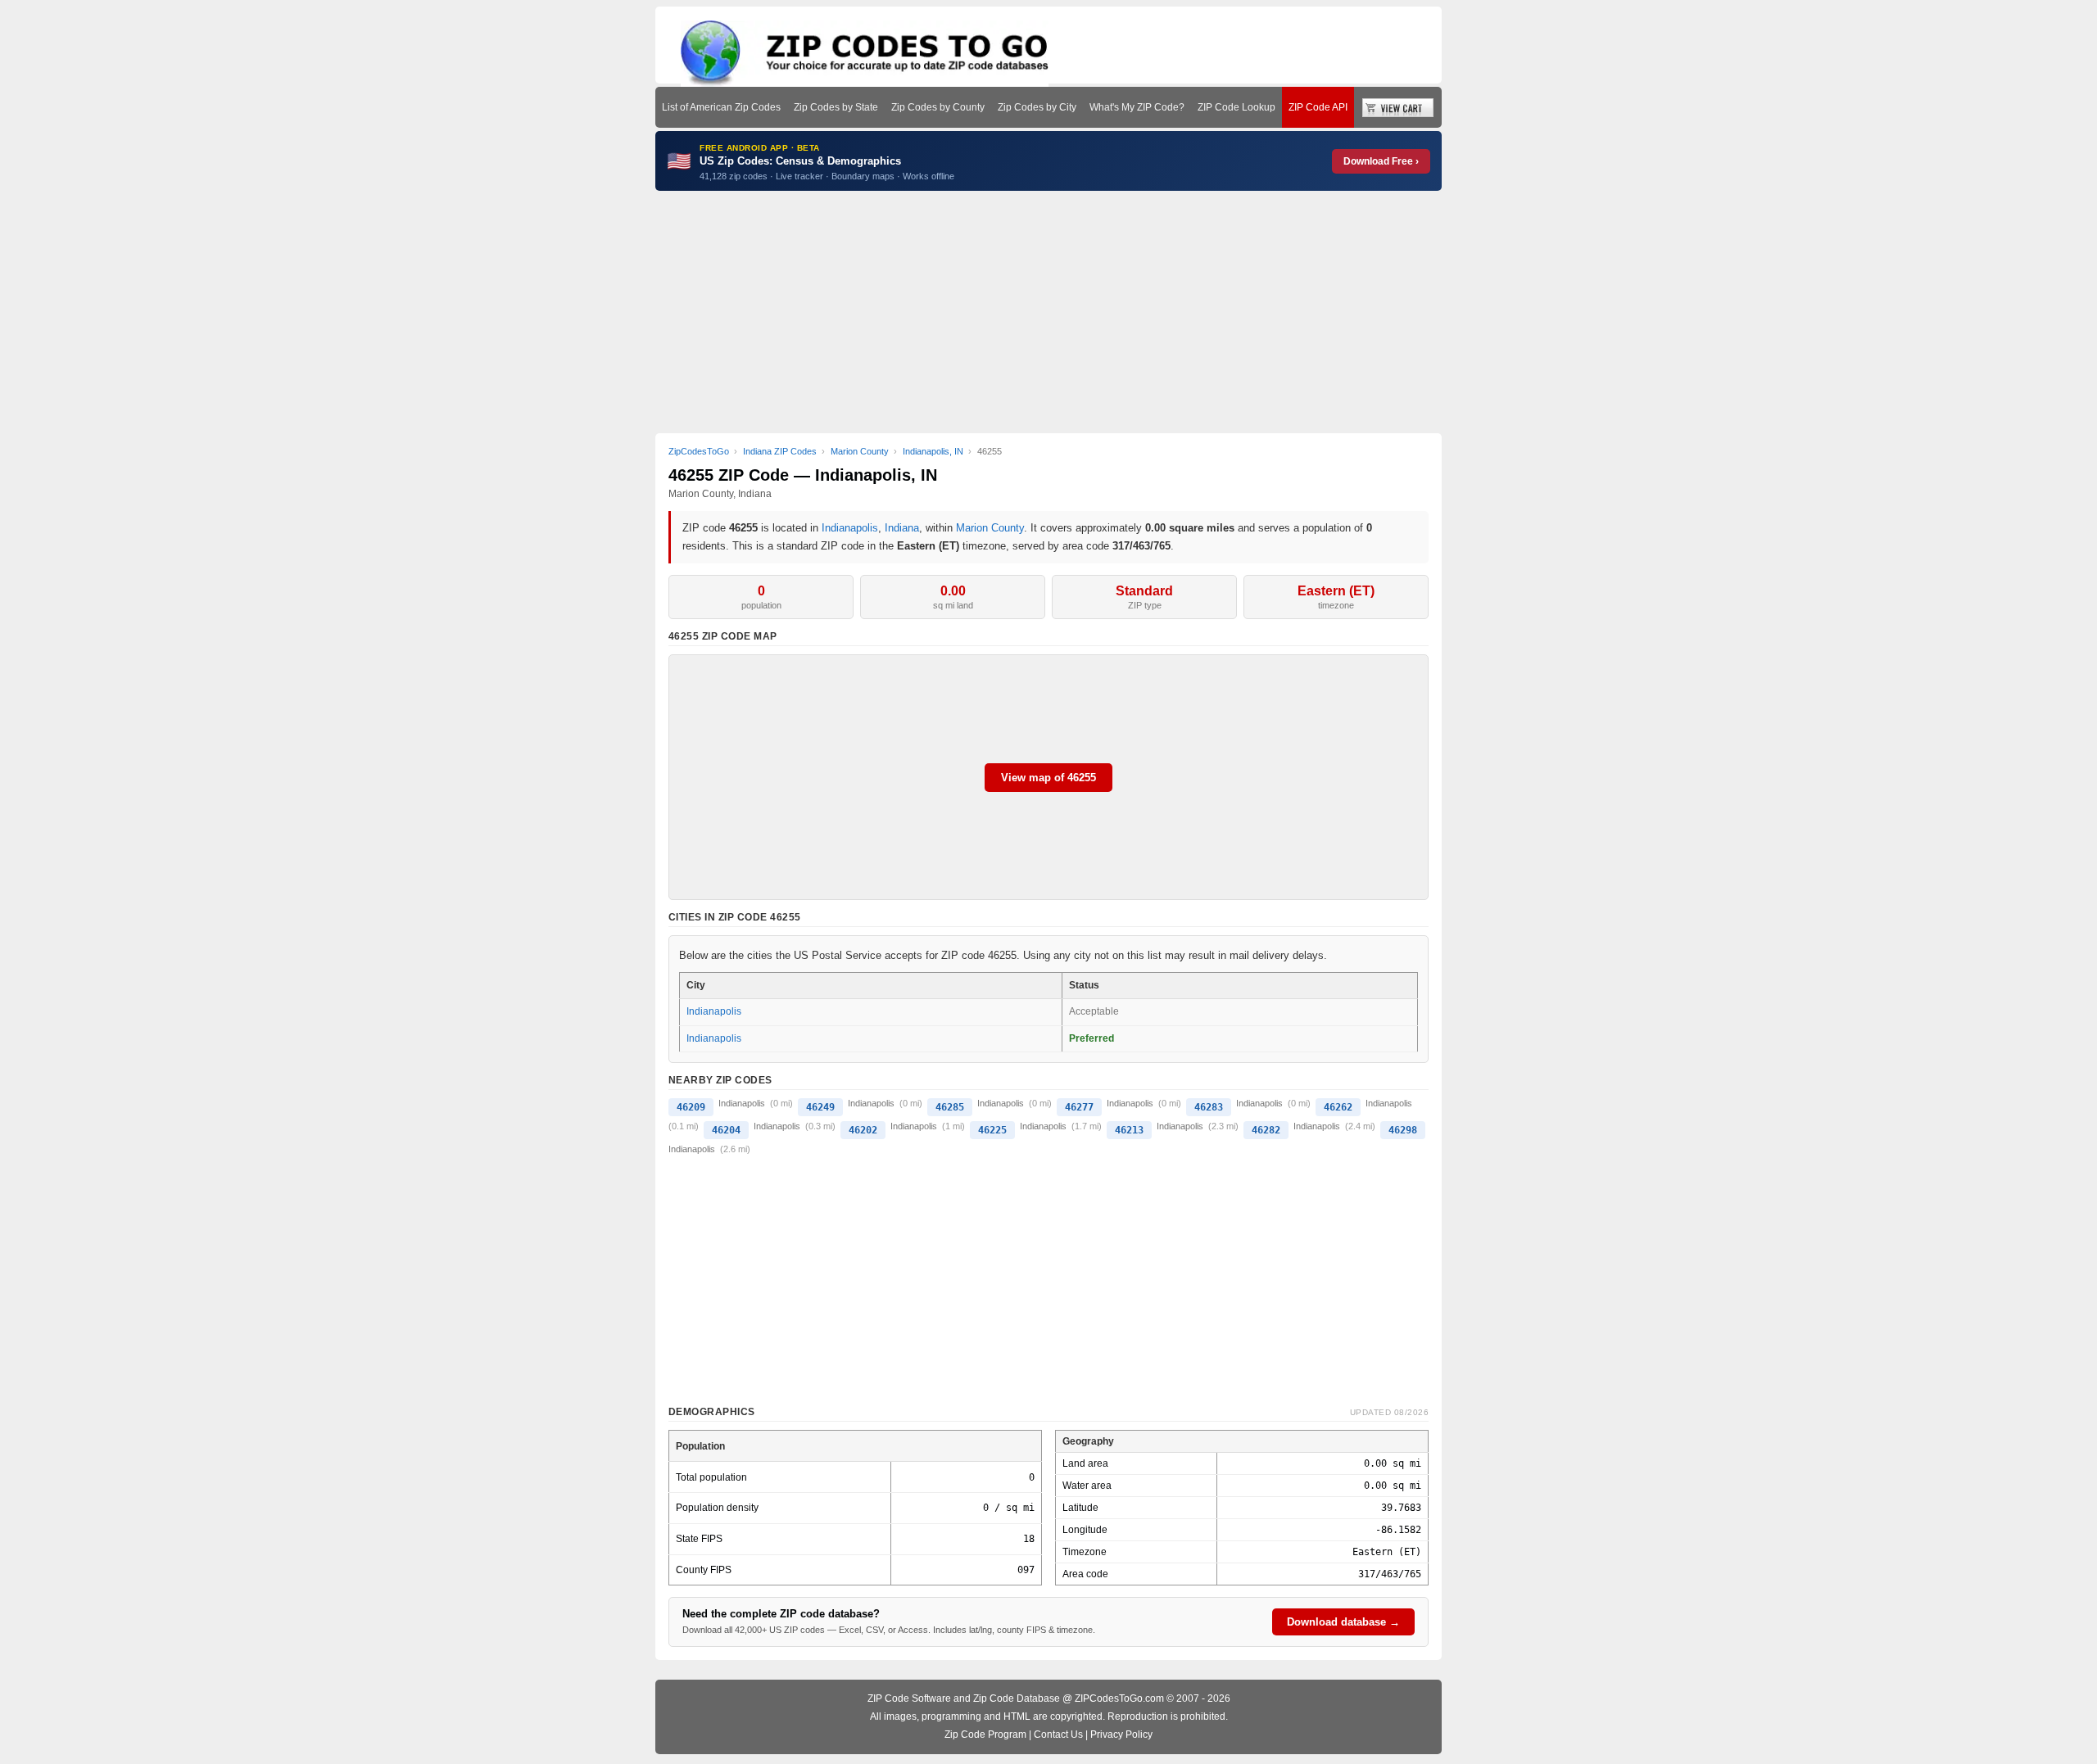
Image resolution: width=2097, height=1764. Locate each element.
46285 (950, 1107)
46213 (1129, 1130)
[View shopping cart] (1398, 107)
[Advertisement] (1048, 312)
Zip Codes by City (1037, 107)
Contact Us (1058, 1735)
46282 (1266, 1130)
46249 (820, 1107)
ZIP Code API (1318, 107)
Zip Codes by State (836, 107)
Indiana (902, 528)
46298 (1403, 1130)
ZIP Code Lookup (1236, 107)
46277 (1079, 1107)
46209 (691, 1107)
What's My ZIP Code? (1137, 107)
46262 (1338, 1107)
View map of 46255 (1048, 778)
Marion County (990, 528)
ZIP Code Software (909, 1698)
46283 (1209, 1107)
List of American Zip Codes (721, 107)
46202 (863, 1130)
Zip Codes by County (938, 107)
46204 (726, 1130)
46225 (992, 1130)
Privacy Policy (1121, 1735)
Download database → (1343, 1622)
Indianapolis (850, 528)
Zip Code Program (985, 1735)
